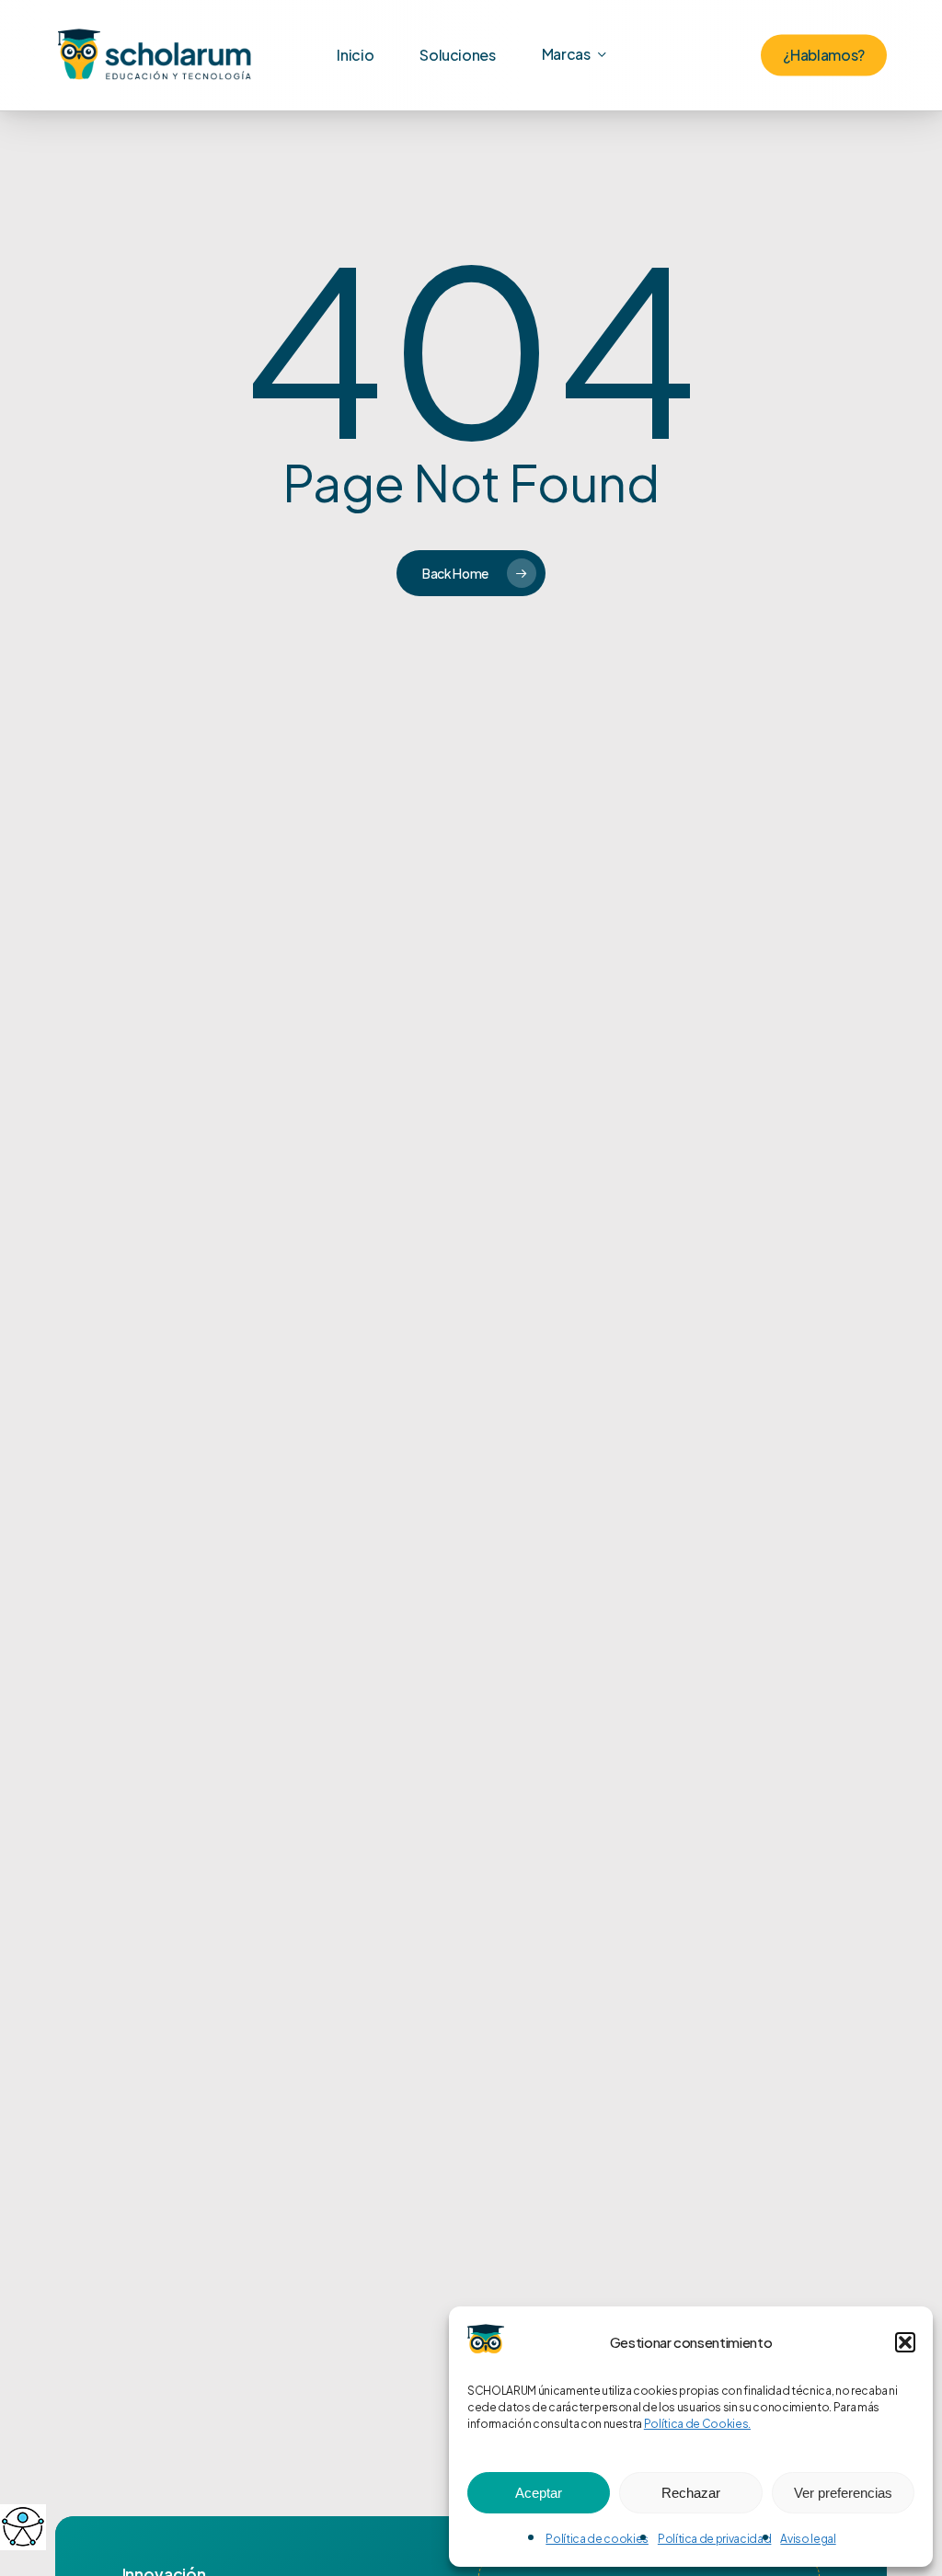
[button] (905, 2342)
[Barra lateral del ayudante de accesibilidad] (22, 2526)
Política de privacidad (715, 2539)
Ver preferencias (843, 2493)
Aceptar (539, 2493)
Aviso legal (808, 2539)
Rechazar (691, 2493)
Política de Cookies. (697, 2424)
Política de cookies (597, 2539)
